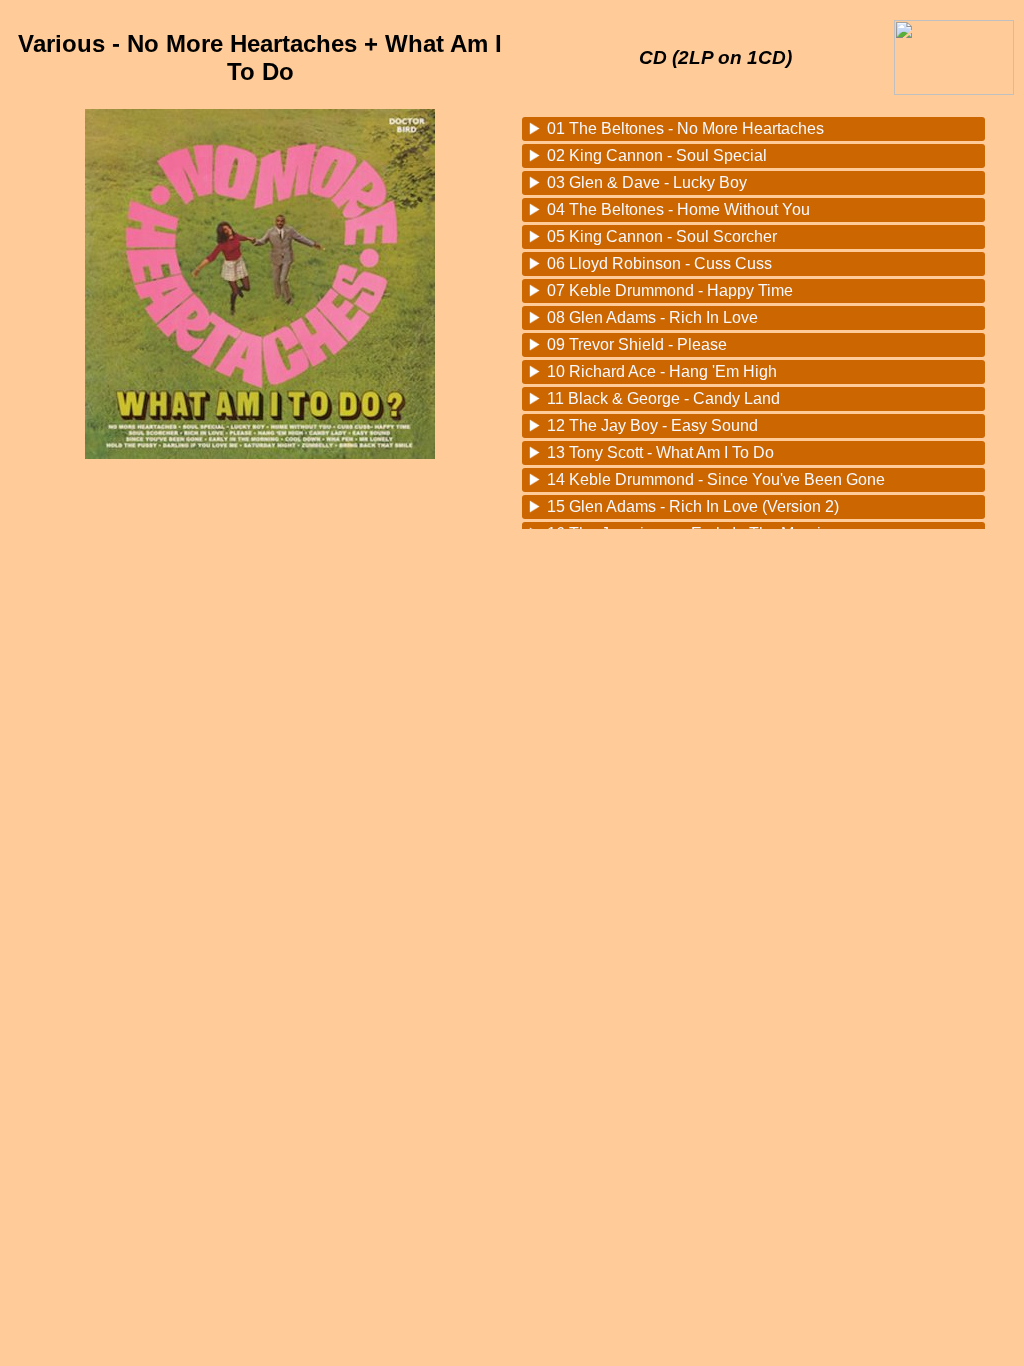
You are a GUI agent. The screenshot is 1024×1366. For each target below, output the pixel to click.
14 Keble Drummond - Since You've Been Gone (716, 479)
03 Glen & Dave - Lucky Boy (647, 182)
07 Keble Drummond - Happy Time (670, 290)
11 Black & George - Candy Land (663, 398)
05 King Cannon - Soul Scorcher (662, 236)
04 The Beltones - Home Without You (678, 209)
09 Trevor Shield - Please (637, 344)
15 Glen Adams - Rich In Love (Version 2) (693, 506)
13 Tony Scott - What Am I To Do (660, 452)
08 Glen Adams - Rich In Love (652, 317)
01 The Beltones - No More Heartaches (685, 128)
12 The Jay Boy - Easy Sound (652, 425)
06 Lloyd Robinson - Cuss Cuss (659, 263)
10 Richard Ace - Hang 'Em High (662, 371)
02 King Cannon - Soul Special (657, 155)
